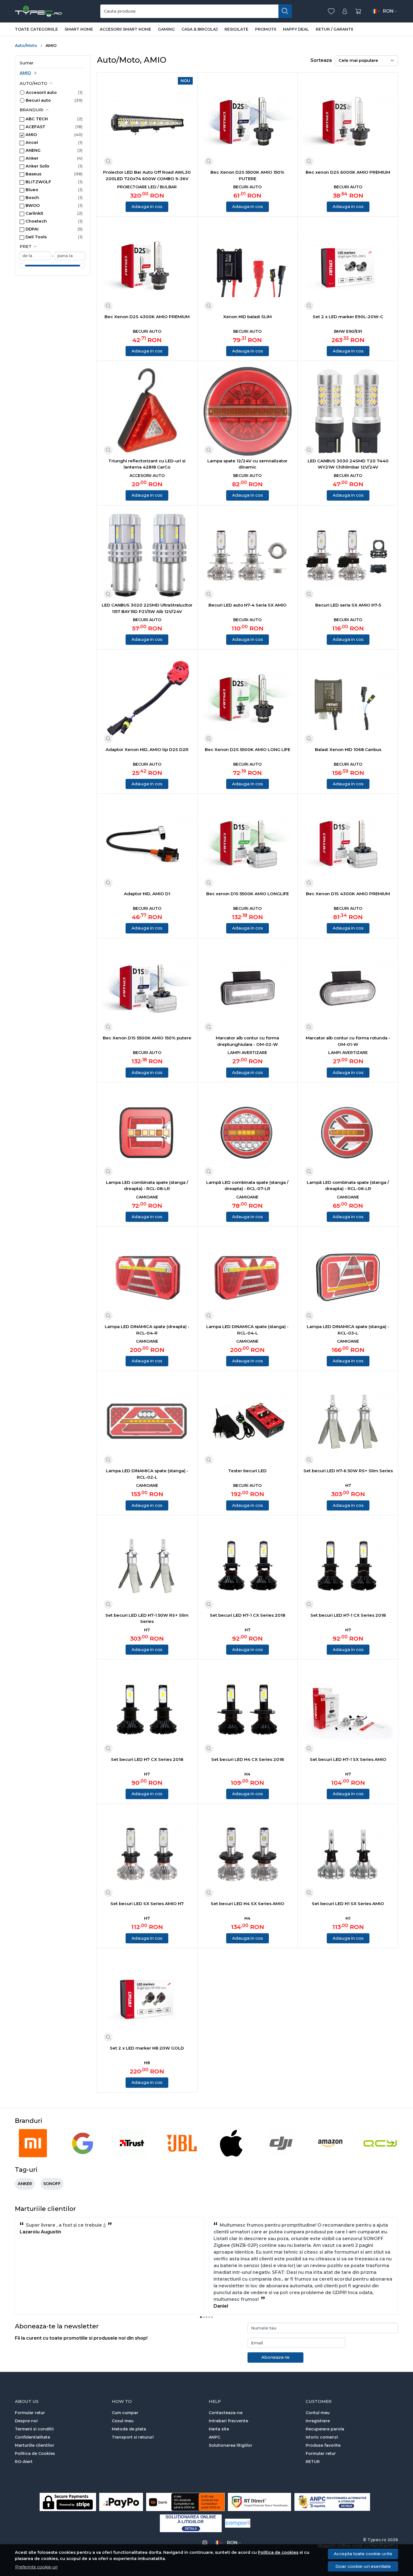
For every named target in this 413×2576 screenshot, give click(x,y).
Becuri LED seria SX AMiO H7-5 (348, 605)
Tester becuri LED (247, 1471)
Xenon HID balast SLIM (247, 317)
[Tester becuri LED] (248, 1421)
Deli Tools (36, 237)
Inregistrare (318, 2421)
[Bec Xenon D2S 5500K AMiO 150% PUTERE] (248, 123)
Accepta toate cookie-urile (363, 2554)
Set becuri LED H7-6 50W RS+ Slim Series (348, 1471)
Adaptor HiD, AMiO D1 (147, 894)
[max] (70, 256)
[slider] (22, 266)
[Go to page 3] (206, 2317)
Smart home (79, 29)
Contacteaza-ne (226, 2413)
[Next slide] (392, 2143)
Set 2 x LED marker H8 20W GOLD (147, 2048)
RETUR (313, 2462)
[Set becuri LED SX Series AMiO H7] (147, 1854)
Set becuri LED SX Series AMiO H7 (147, 1904)
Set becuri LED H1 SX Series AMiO (348, 1904)
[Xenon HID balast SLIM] (248, 267)
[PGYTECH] (281, 2154)
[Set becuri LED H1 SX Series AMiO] (348, 1854)
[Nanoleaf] (380, 2154)
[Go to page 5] (212, 2317)
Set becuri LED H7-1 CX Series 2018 (248, 1615)
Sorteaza (321, 60)
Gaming (166, 29)
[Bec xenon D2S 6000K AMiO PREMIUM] (348, 123)
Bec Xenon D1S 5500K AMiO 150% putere (147, 1038)
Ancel (32, 143)
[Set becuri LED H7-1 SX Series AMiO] (348, 1710)
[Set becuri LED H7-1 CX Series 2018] (248, 1565)
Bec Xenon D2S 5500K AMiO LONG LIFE (248, 749)
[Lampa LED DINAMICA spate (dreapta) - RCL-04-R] (147, 1277)
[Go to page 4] (209, 2317)
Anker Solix (38, 166)
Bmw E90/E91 (348, 331)
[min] (35, 256)
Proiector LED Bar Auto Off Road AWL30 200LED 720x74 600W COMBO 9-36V (147, 175)
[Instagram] (205, 2543)
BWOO (33, 205)
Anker (32, 158)
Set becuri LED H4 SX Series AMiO (248, 1904)
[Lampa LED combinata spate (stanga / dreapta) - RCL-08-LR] (147, 1133)
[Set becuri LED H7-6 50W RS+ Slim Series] (348, 1421)
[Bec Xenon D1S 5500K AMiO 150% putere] (147, 988)
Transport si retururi (133, 2437)
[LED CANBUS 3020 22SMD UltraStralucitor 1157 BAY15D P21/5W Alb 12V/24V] (147, 556)
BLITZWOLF (38, 182)
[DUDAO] (231, 2154)
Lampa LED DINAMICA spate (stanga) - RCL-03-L (348, 1330)
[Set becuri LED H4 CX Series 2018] (248, 1710)
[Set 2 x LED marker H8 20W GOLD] (147, 1998)
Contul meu (318, 2413)
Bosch (32, 198)
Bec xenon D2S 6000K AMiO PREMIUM (348, 172)
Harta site (219, 2429)
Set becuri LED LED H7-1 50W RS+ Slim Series (147, 1618)
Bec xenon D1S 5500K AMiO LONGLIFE (248, 894)
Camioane (147, 1197)
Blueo (32, 190)
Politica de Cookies (35, 2453)
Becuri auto (38, 100)
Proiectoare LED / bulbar (147, 187)
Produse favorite (323, 2445)
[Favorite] (331, 11)
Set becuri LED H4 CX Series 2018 (248, 1759)
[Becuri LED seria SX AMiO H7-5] (348, 556)
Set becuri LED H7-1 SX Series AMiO (348, 1759)
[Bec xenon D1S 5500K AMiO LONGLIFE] (248, 844)
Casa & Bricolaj (200, 29)
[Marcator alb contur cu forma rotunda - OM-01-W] (348, 988)
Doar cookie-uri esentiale (363, 2566)
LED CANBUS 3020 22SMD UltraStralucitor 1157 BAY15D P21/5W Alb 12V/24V (147, 608)
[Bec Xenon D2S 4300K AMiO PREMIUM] (147, 267)
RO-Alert (24, 2462)
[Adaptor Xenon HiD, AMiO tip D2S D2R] (147, 700)
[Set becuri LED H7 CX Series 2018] (147, 1710)
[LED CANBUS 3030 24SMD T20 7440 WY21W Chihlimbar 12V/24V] (348, 411)
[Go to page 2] (204, 2317)
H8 (147, 2063)
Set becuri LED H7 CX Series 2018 (147, 1759)
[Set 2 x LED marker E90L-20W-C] (348, 267)
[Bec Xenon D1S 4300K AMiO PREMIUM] (348, 844)
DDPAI (32, 229)
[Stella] (33, 2154)
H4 (247, 1774)
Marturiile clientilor (35, 2445)
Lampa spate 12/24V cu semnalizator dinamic (247, 464)
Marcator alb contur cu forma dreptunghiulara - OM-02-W (247, 1041)
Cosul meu (123, 2421)
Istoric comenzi (322, 2437)
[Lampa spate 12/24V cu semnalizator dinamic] (248, 411)
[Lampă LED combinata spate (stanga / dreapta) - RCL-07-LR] (248, 1133)
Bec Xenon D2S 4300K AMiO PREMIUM (147, 317)
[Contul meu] (345, 11)
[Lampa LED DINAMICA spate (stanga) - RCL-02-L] (147, 1421)
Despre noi (26, 2421)
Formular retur (30, 2413)
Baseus (33, 174)
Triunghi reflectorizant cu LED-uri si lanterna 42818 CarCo (147, 464)
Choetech (36, 221)
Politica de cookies (278, 2552)
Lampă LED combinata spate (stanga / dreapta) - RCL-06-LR (348, 1186)
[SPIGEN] (83, 2154)
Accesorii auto (41, 92)
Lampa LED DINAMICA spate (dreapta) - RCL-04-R (147, 1330)
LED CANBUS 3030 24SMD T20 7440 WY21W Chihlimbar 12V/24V (348, 464)
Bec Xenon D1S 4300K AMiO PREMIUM (348, 894)
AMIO (25, 73)
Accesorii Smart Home (125, 29)
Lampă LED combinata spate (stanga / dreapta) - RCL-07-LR (247, 1186)
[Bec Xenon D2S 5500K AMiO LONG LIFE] (248, 700)
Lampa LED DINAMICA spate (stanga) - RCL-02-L (147, 1474)
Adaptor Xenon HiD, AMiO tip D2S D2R (147, 749)
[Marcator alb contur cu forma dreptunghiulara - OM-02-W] (248, 988)
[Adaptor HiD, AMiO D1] (147, 844)
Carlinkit (34, 213)
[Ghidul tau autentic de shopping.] (238, 2523)
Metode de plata (129, 2429)
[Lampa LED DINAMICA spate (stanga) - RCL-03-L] (348, 1277)
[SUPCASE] (132, 2154)
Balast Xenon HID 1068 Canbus (348, 749)
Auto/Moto (26, 46)
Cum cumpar (125, 2413)
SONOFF (52, 2184)
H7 (348, 1485)
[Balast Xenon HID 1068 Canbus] (348, 700)
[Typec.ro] (38, 11)
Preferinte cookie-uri (36, 2567)
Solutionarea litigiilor (231, 2445)
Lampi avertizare (247, 1053)
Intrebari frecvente (228, 2421)
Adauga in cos (147, 206)
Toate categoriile (36, 29)
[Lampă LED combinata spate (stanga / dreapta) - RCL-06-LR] (348, 1133)
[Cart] (358, 11)
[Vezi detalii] (108, 161)
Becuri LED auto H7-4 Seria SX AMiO (248, 605)
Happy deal (296, 29)
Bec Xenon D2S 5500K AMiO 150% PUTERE (247, 175)
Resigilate (236, 29)
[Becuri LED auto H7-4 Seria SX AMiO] (248, 556)
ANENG (33, 150)
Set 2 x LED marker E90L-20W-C (348, 317)
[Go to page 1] (201, 2317)
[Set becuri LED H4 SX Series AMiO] (248, 1854)
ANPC (215, 2437)
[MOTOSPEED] (331, 2154)
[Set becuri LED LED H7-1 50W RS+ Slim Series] (147, 1565)
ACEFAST (36, 127)
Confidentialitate (32, 2437)
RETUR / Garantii (334, 29)
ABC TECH (37, 119)
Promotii (266, 29)
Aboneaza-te (275, 2357)
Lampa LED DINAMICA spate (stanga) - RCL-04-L (247, 1330)
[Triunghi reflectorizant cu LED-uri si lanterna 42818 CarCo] (147, 411)
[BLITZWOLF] (182, 2154)
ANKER (25, 2184)
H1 (348, 1918)
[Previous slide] (21, 2143)
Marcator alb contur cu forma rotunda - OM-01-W (348, 1041)
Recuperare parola (325, 2429)
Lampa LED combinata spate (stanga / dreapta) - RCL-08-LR (147, 1186)
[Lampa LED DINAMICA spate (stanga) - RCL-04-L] (248, 1277)
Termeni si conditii (34, 2429)
